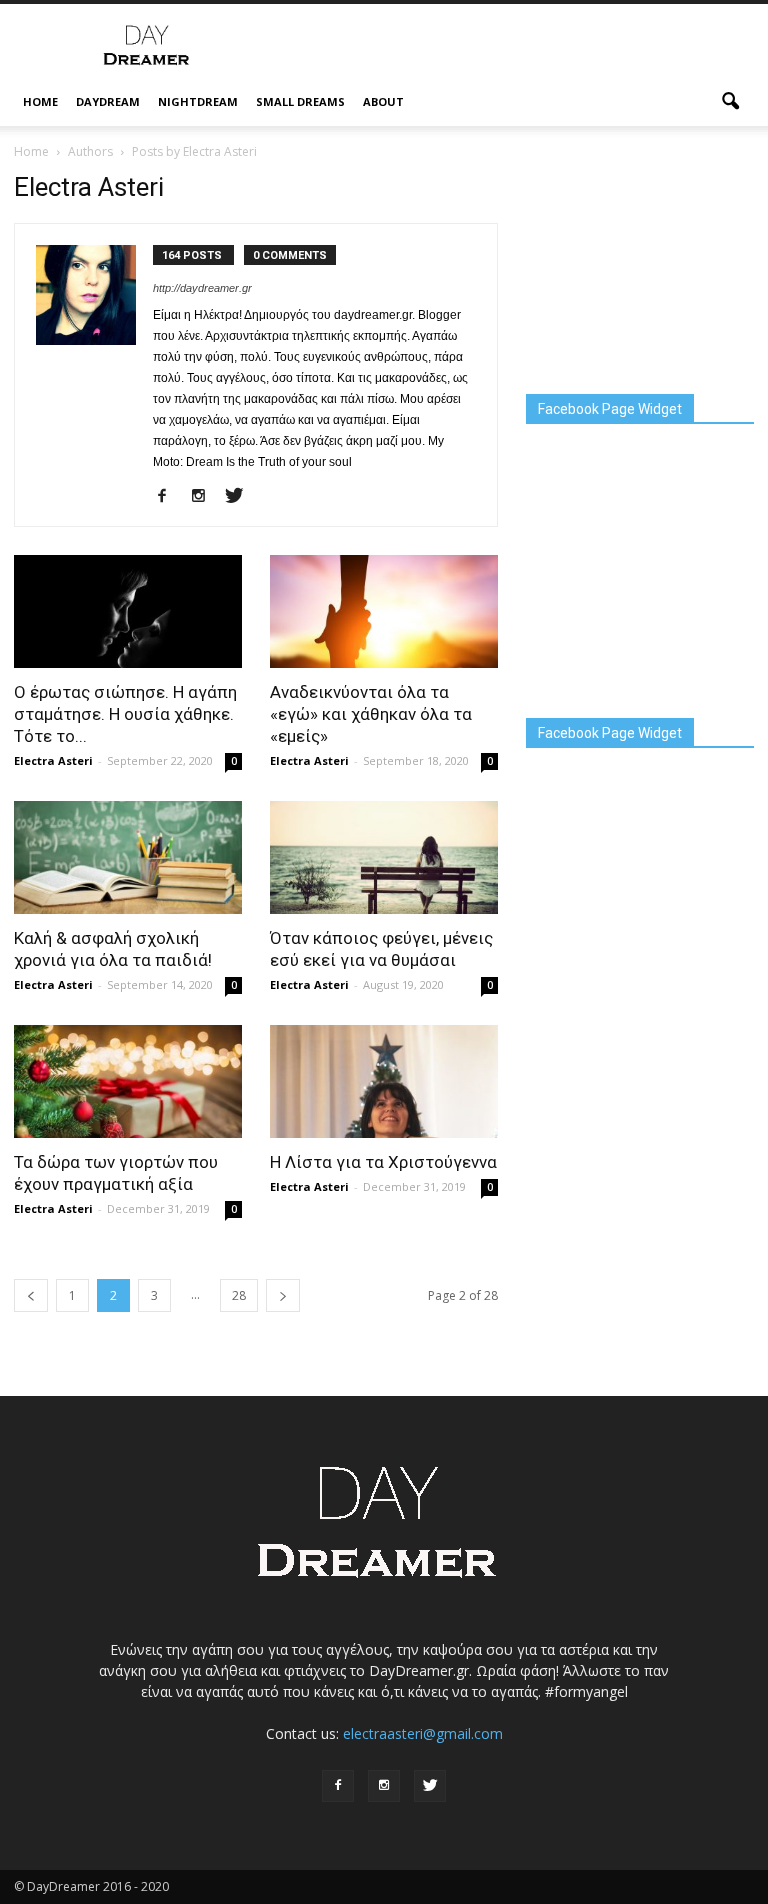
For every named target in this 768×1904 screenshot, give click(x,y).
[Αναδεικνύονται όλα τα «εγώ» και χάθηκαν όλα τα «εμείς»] (384, 611)
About (383, 101)
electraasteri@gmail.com (423, 1733)
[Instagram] (205, 497)
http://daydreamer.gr (202, 288)
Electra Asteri (53, 760)
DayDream (108, 101)
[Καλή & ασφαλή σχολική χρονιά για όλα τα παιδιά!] (128, 857)
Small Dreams (300, 101)
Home (40, 101)
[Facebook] (169, 497)
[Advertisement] (519, 48)
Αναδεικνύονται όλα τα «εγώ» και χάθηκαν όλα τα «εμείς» (371, 714)
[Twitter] (241, 497)
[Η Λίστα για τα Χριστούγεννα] (384, 1081)
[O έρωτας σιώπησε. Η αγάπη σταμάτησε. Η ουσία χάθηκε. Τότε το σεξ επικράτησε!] (128, 611)
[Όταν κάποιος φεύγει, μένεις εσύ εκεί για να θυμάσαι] (384, 857)
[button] (730, 102)
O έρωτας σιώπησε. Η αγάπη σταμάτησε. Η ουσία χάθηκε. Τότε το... (125, 714)
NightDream (198, 101)
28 (239, 1295)
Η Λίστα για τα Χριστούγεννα (383, 1162)
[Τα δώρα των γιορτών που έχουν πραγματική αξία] (128, 1081)
